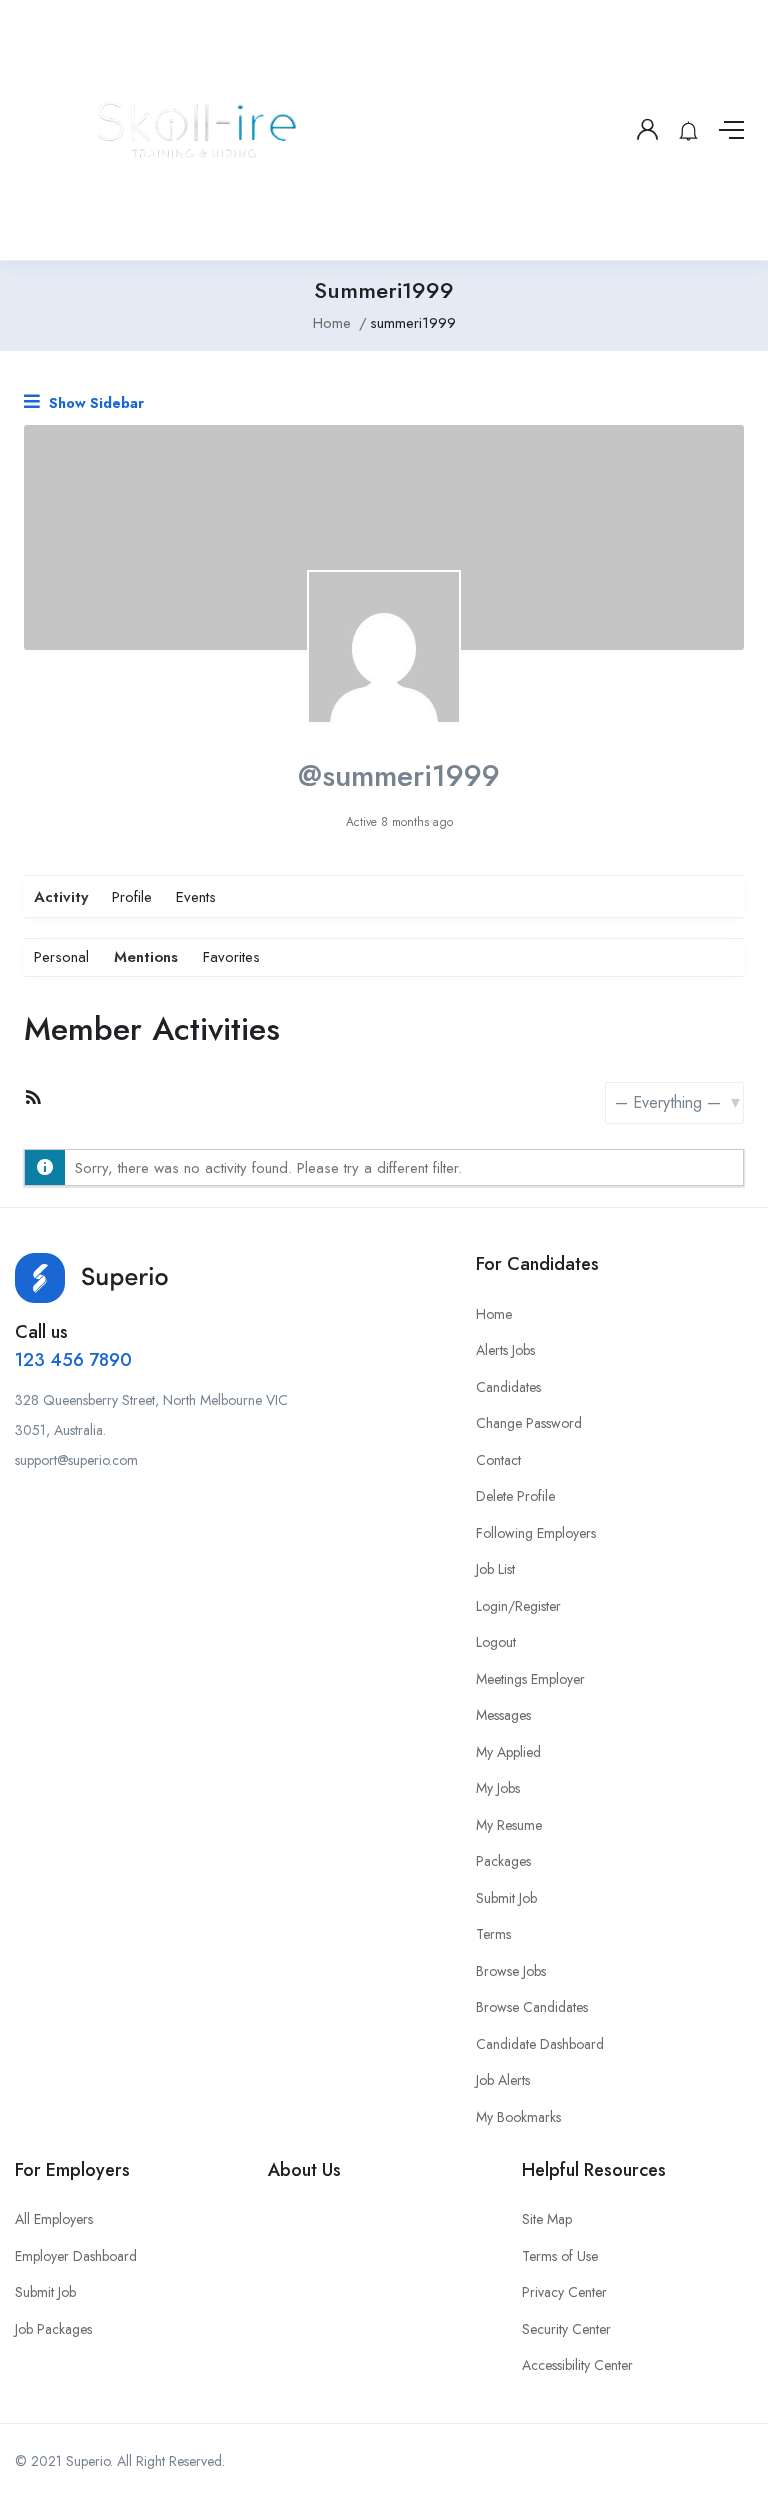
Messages (503, 1715)
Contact (498, 1460)
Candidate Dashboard (540, 2044)
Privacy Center (564, 2292)
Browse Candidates (532, 2007)
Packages (503, 1861)
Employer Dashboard (76, 2256)
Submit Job (506, 1898)
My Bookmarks (518, 2117)
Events (196, 897)
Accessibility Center (577, 2365)
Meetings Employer (530, 1679)
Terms (493, 1934)
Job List (495, 1569)
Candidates (508, 1387)
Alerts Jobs (505, 1350)
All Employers (54, 2219)
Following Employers (536, 1533)
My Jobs (498, 1788)
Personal (61, 957)
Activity (61, 897)
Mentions (146, 957)
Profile (132, 897)
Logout (496, 1642)
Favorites (231, 957)
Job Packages (53, 2329)
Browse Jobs (511, 1971)
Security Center (566, 2329)
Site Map (547, 2219)
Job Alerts (503, 2080)
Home (332, 323)
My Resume (509, 1825)
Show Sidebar (94, 403)
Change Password (529, 1423)
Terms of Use (560, 2256)
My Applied (508, 1752)
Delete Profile (515, 1496)
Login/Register (518, 1606)
